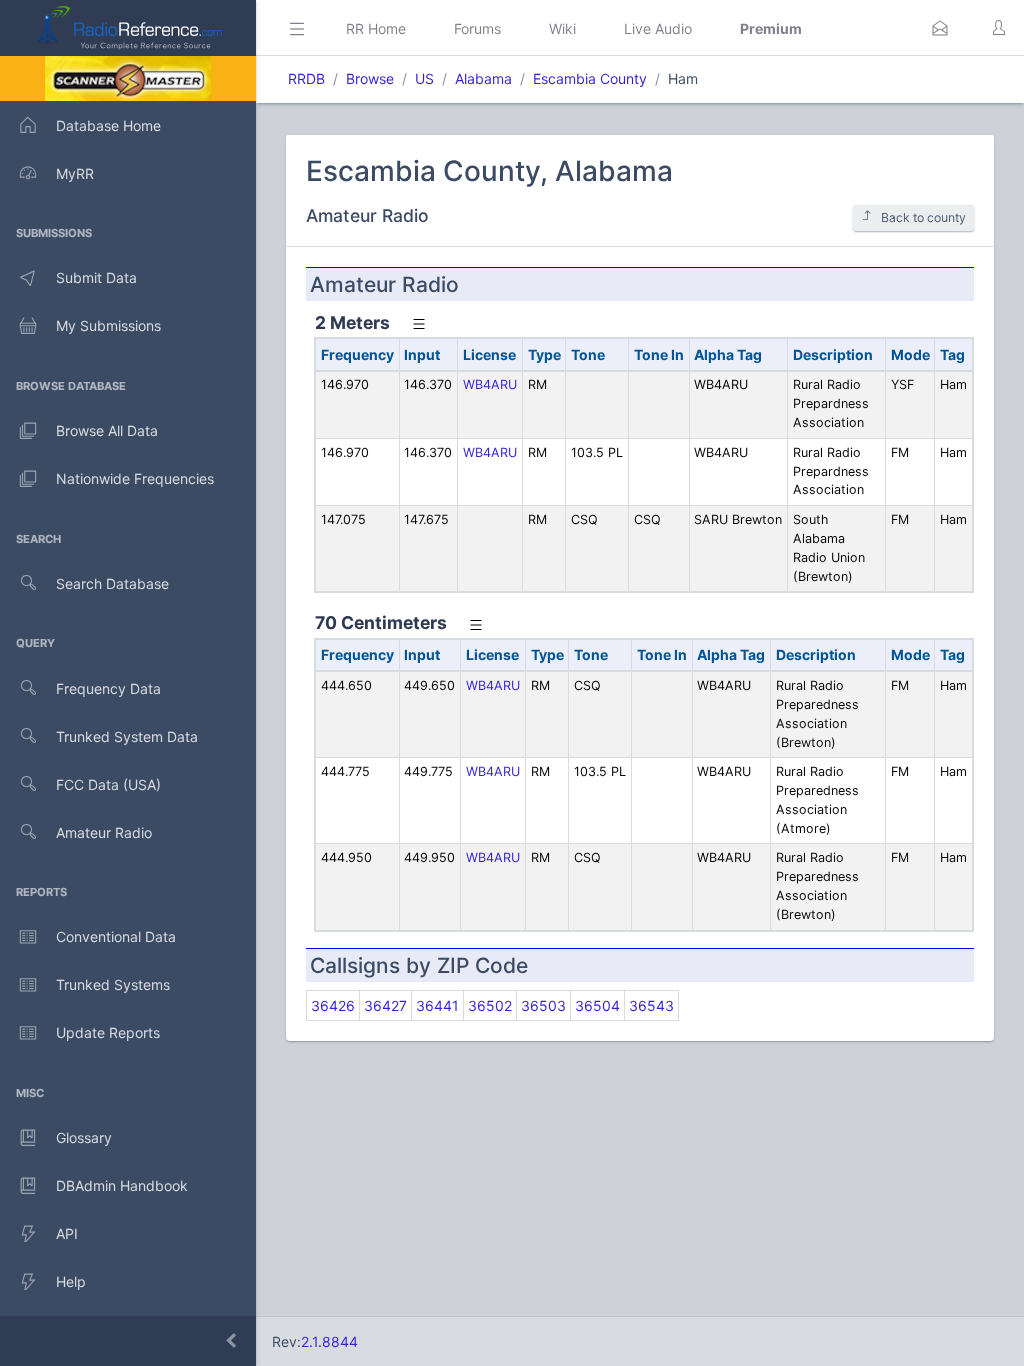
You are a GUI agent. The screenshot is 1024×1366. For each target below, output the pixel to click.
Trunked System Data (127, 736)
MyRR (75, 173)
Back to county (923, 217)
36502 (490, 1005)
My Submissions (108, 325)
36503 (543, 1005)
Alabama (483, 78)
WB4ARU (490, 384)
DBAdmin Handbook (122, 1185)
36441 (437, 1005)
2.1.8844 (329, 1341)
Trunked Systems (113, 984)
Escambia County (590, 78)
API (67, 1233)
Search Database (112, 583)
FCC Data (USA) (108, 784)
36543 (651, 1005)
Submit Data (96, 277)
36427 (385, 1005)
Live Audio (658, 28)
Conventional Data (116, 936)
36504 (597, 1005)
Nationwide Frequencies (135, 478)
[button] (940, 28)
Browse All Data (107, 430)
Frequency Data (108, 688)
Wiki (562, 28)
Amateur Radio (104, 832)
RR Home (376, 28)
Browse (370, 78)
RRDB (306, 78)
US (424, 78)
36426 (333, 1005)
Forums (477, 28)
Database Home (108, 125)
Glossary (84, 1137)
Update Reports (108, 1032)
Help (71, 1281)
